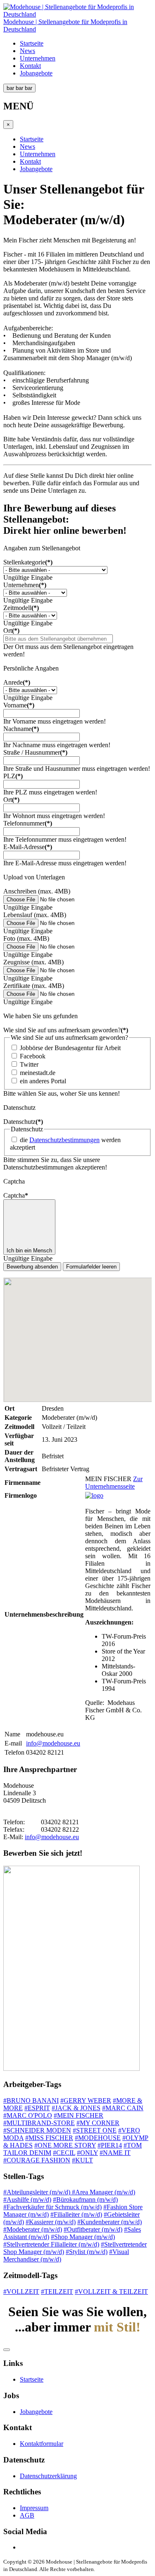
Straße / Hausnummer (35, 752)
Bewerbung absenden (32, 1267)
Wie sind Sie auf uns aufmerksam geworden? (66, 1030)
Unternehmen (38, 58)
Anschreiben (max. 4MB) (37, 891)
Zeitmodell (21, 608)
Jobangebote (36, 73)
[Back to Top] (7, 2350)
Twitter (29, 1064)
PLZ (13, 776)
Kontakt (30, 66)
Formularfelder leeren (91, 1267)
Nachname (21, 729)
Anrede (17, 682)
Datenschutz (23, 1122)
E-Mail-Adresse (28, 847)
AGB (27, 2515)
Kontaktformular (42, 2444)
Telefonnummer (28, 823)
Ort (11, 631)
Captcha (16, 1195)
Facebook (33, 1056)
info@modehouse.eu (53, 1743)
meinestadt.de (38, 1073)
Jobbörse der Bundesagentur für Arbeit (70, 1048)
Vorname (19, 705)
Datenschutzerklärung (48, 2476)
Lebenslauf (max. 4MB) (35, 915)
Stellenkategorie (28, 562)
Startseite (32, 43)
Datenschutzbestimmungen (64, 1140)
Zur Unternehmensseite (114, 1483)
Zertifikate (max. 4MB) (34, 986)
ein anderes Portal (43, 1081)
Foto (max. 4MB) (26, 938)
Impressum (34, 2508)
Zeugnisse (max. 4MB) (33, 962)
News (27, 51)
